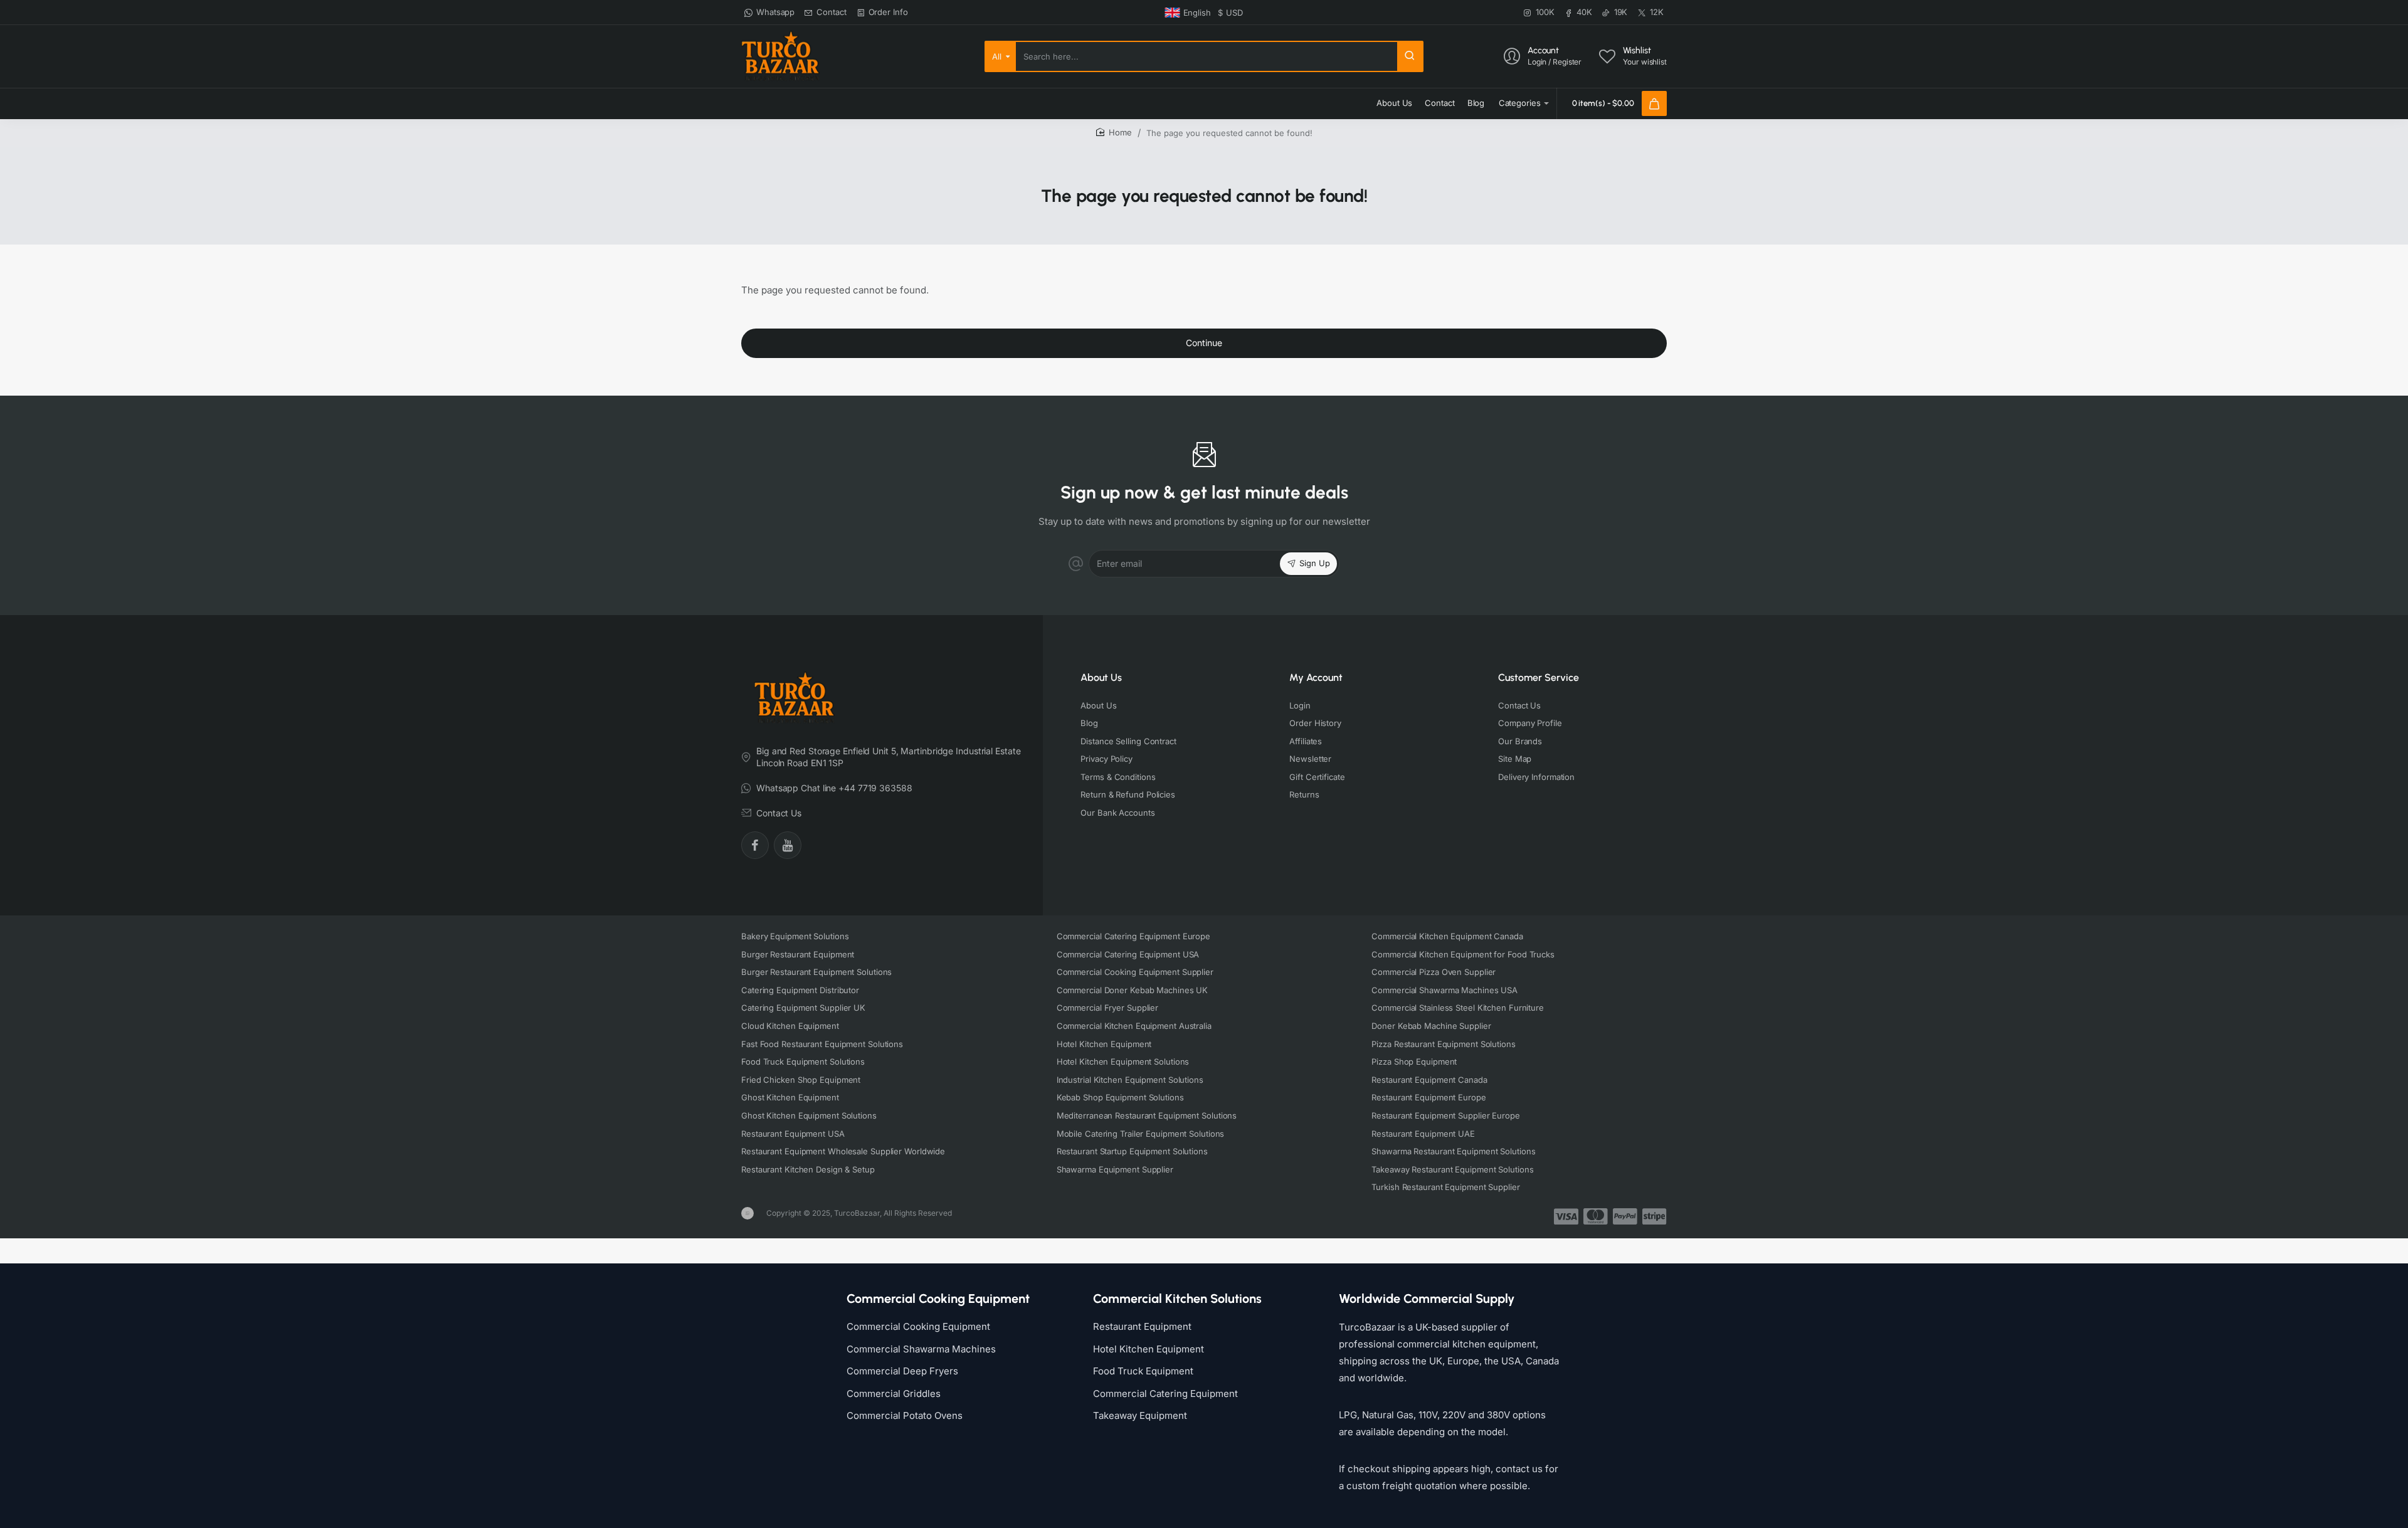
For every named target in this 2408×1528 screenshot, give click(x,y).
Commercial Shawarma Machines (921, 1349)
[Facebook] (755, 845)
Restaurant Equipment (1142, 1326)
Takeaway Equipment (1140, 1415)
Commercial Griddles (894, 1394)
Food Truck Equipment (1143, 1371)
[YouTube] (788, 845)
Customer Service (1539, 677)
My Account (1316, 677)
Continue (1204, 343)
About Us (1101, 677)
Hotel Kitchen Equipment (1149, 1349)
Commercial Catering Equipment (1165, 1394)
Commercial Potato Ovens (905, 1415)
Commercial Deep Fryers (902, 1371)
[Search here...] (1410, 56)
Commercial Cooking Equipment (918, 1326)
